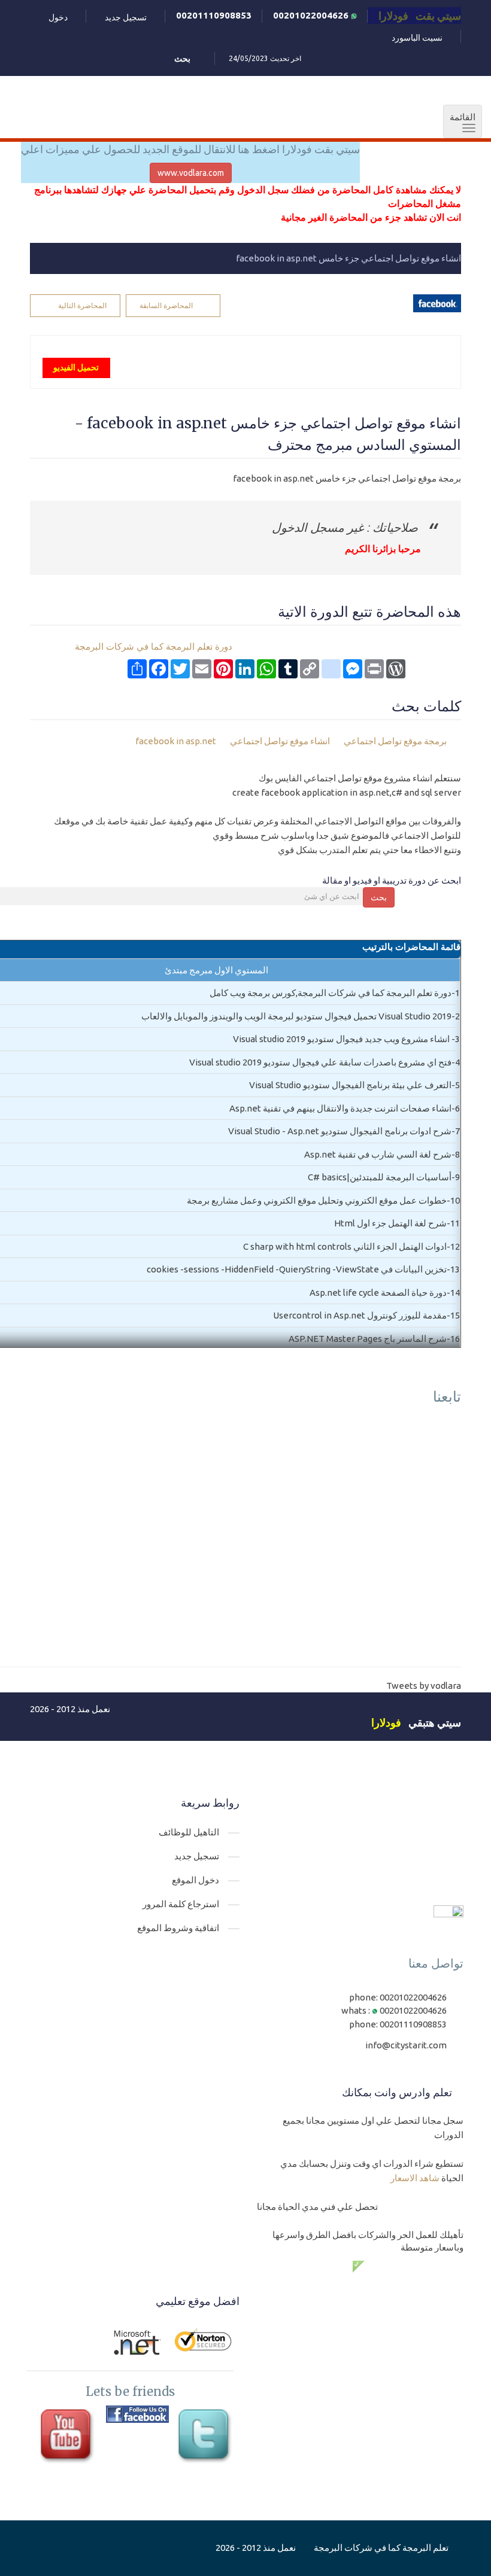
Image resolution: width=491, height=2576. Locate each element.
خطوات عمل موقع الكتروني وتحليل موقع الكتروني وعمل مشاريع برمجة (317, 1200)
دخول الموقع (196, 1880)
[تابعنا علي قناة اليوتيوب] (69, 2437)
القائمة (459, 123)
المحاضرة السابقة (166, 305)
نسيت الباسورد (417, 38)
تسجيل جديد (126, 17)
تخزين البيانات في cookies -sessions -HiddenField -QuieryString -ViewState (297, 1269)
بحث (379, 897)
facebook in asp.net (177, 741)
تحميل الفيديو (76, 367)
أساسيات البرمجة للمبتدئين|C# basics (380, 1177)
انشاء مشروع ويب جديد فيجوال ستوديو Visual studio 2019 (342, 1039)
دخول (58, 17)
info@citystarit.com (406, 2045)
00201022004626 (312, 15)
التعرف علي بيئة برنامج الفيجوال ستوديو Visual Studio (350, 1085)
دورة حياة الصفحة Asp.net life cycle (378, 1292)
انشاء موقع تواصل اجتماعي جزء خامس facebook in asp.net (348, 258)
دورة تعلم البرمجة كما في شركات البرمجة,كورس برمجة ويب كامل (331, 993)
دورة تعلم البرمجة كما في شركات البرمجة (154, 647)
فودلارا (386, 1722)
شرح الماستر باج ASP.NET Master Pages (368, 1339)
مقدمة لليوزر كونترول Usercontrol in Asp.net (360, 1315)
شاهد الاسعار (415, 2178)
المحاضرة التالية (82, 305)
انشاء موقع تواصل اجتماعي (281, 741)
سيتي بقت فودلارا (420, 16)
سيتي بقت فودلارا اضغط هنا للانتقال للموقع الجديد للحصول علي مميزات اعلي (190, 149)
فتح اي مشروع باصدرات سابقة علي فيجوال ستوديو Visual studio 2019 (320, 1062)
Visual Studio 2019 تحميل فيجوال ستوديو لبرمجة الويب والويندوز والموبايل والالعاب (296, 1016)
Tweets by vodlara (424, 1686)
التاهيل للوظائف (189, 1832)
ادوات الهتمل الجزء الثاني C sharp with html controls (345, 1246)
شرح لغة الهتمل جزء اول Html (390, 1223)
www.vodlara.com (191, 173)
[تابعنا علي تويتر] (206, 2437)
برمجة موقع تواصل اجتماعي (395, 741)
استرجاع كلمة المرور (181, 1904)
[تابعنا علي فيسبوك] (137, 2414)
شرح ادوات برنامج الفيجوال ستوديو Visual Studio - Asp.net (340, 1131)
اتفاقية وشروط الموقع (178, 1928)
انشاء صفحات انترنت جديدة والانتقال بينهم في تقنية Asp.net (340, 1108)
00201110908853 (214, 15)
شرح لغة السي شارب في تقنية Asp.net (378, 1154)
